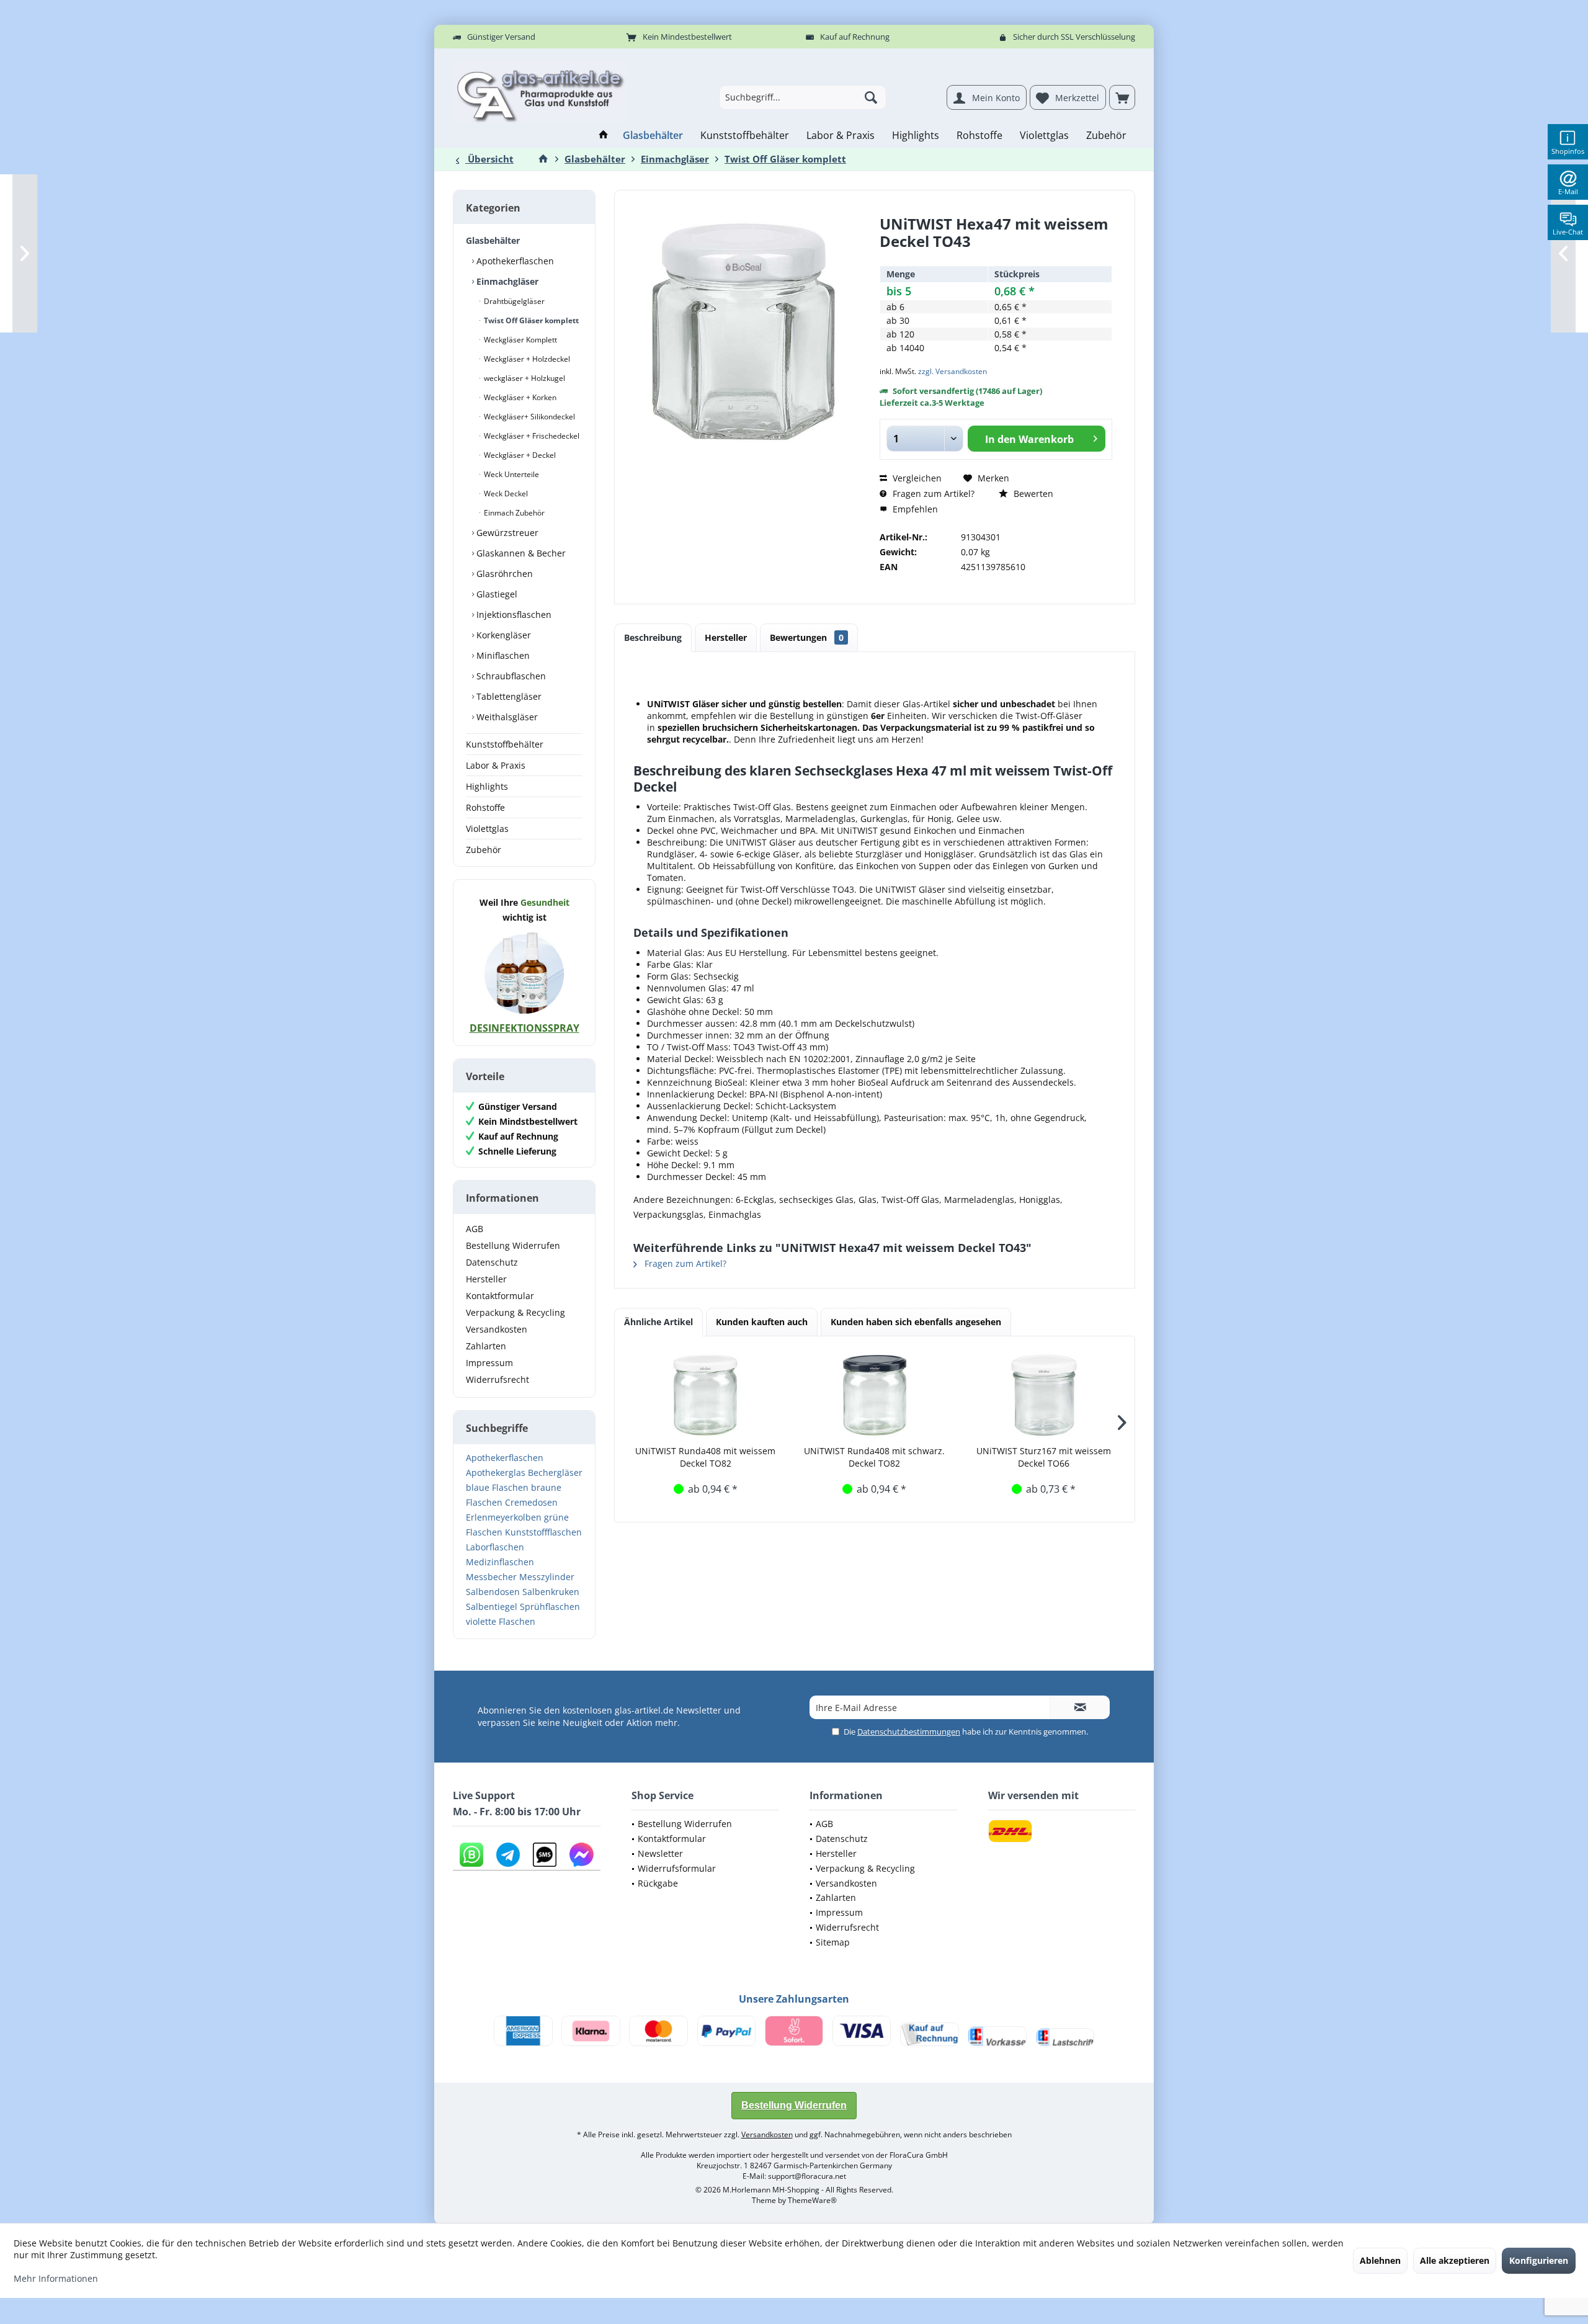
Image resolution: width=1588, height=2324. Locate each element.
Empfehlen (914, 509)
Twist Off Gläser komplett (530, 320)
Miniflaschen (502, 655)
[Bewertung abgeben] (996, 258)
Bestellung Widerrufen (513, 1245)
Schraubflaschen (510, 676)
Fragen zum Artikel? (932, 494)
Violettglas (487, 829)
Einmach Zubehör (513, 513)
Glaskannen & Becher (520, 553)
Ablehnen (1380, 2260)
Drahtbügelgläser (513, 301)
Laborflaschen (495, 1547)
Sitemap (833, 1942)
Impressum (489, 1363)
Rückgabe (658, 1883)
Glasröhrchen (503, 574)
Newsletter (660, 1853)
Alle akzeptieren (1455, 2260)
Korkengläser (502, 635)
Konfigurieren (1539, 2260)
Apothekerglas (496, 1473)
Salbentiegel (492, 1607)
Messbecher (491, 1577)
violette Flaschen (501, 1621)
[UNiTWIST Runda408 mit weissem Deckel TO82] (706, 1395)
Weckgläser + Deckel (519, 455)
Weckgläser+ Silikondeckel (529, 417)
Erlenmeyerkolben (504, 1517)
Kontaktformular (500, 1296)
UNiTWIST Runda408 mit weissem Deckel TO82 (705, 1457)
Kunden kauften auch (762, 1322)
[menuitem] (1122, 97)
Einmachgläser (506, 281)
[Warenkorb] (1122, 97)
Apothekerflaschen (514, 261)
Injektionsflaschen (513, 615)
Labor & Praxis (496, 765)
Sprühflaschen (550, 1607)
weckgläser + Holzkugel (524, 378)
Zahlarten (486, 1346)
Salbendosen (493, 1592)
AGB (475, 1229)
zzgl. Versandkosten (952, 371)
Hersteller (486, 1279)
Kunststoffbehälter (505, 744)
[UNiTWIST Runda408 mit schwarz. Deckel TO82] (875, 1395)
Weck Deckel (505, 494)
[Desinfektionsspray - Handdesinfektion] (524, 973)
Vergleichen (916, 478)
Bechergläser (555, 1473)
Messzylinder (547, 1577)
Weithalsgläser (506, 717)
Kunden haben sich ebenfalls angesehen (916, 1322)
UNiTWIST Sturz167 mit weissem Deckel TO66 (1044, 1457)
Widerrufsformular (677, 1868)
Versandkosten (497, 1329)
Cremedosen (531, 1502)
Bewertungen (807, 637)
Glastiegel (496, 594)
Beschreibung (653, 637)
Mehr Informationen (56, 2278)
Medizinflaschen (500, 1562)
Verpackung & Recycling (515, 1312)
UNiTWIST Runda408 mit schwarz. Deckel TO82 (874, 1457)
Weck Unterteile (511, 474)
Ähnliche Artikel (658, 1322)
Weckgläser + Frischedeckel (531, 436)
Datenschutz (492, 1262)
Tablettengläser (508, 696)
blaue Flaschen (497, 1487)
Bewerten (1032, 494)
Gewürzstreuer (506, 533)
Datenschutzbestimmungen (909, 1732)
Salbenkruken (551, 1592)
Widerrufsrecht (497, 1379)
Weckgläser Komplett (520, 340)
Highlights (487, 786)
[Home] (604, 136)
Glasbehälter (493, 240)
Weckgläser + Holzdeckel (526, 359)
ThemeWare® (812, 2200)
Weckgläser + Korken (519, 397)
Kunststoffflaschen (543, 1532)
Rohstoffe (485, 807)
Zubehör (484, 850)
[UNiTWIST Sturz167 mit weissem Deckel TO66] (1044, 1395)
